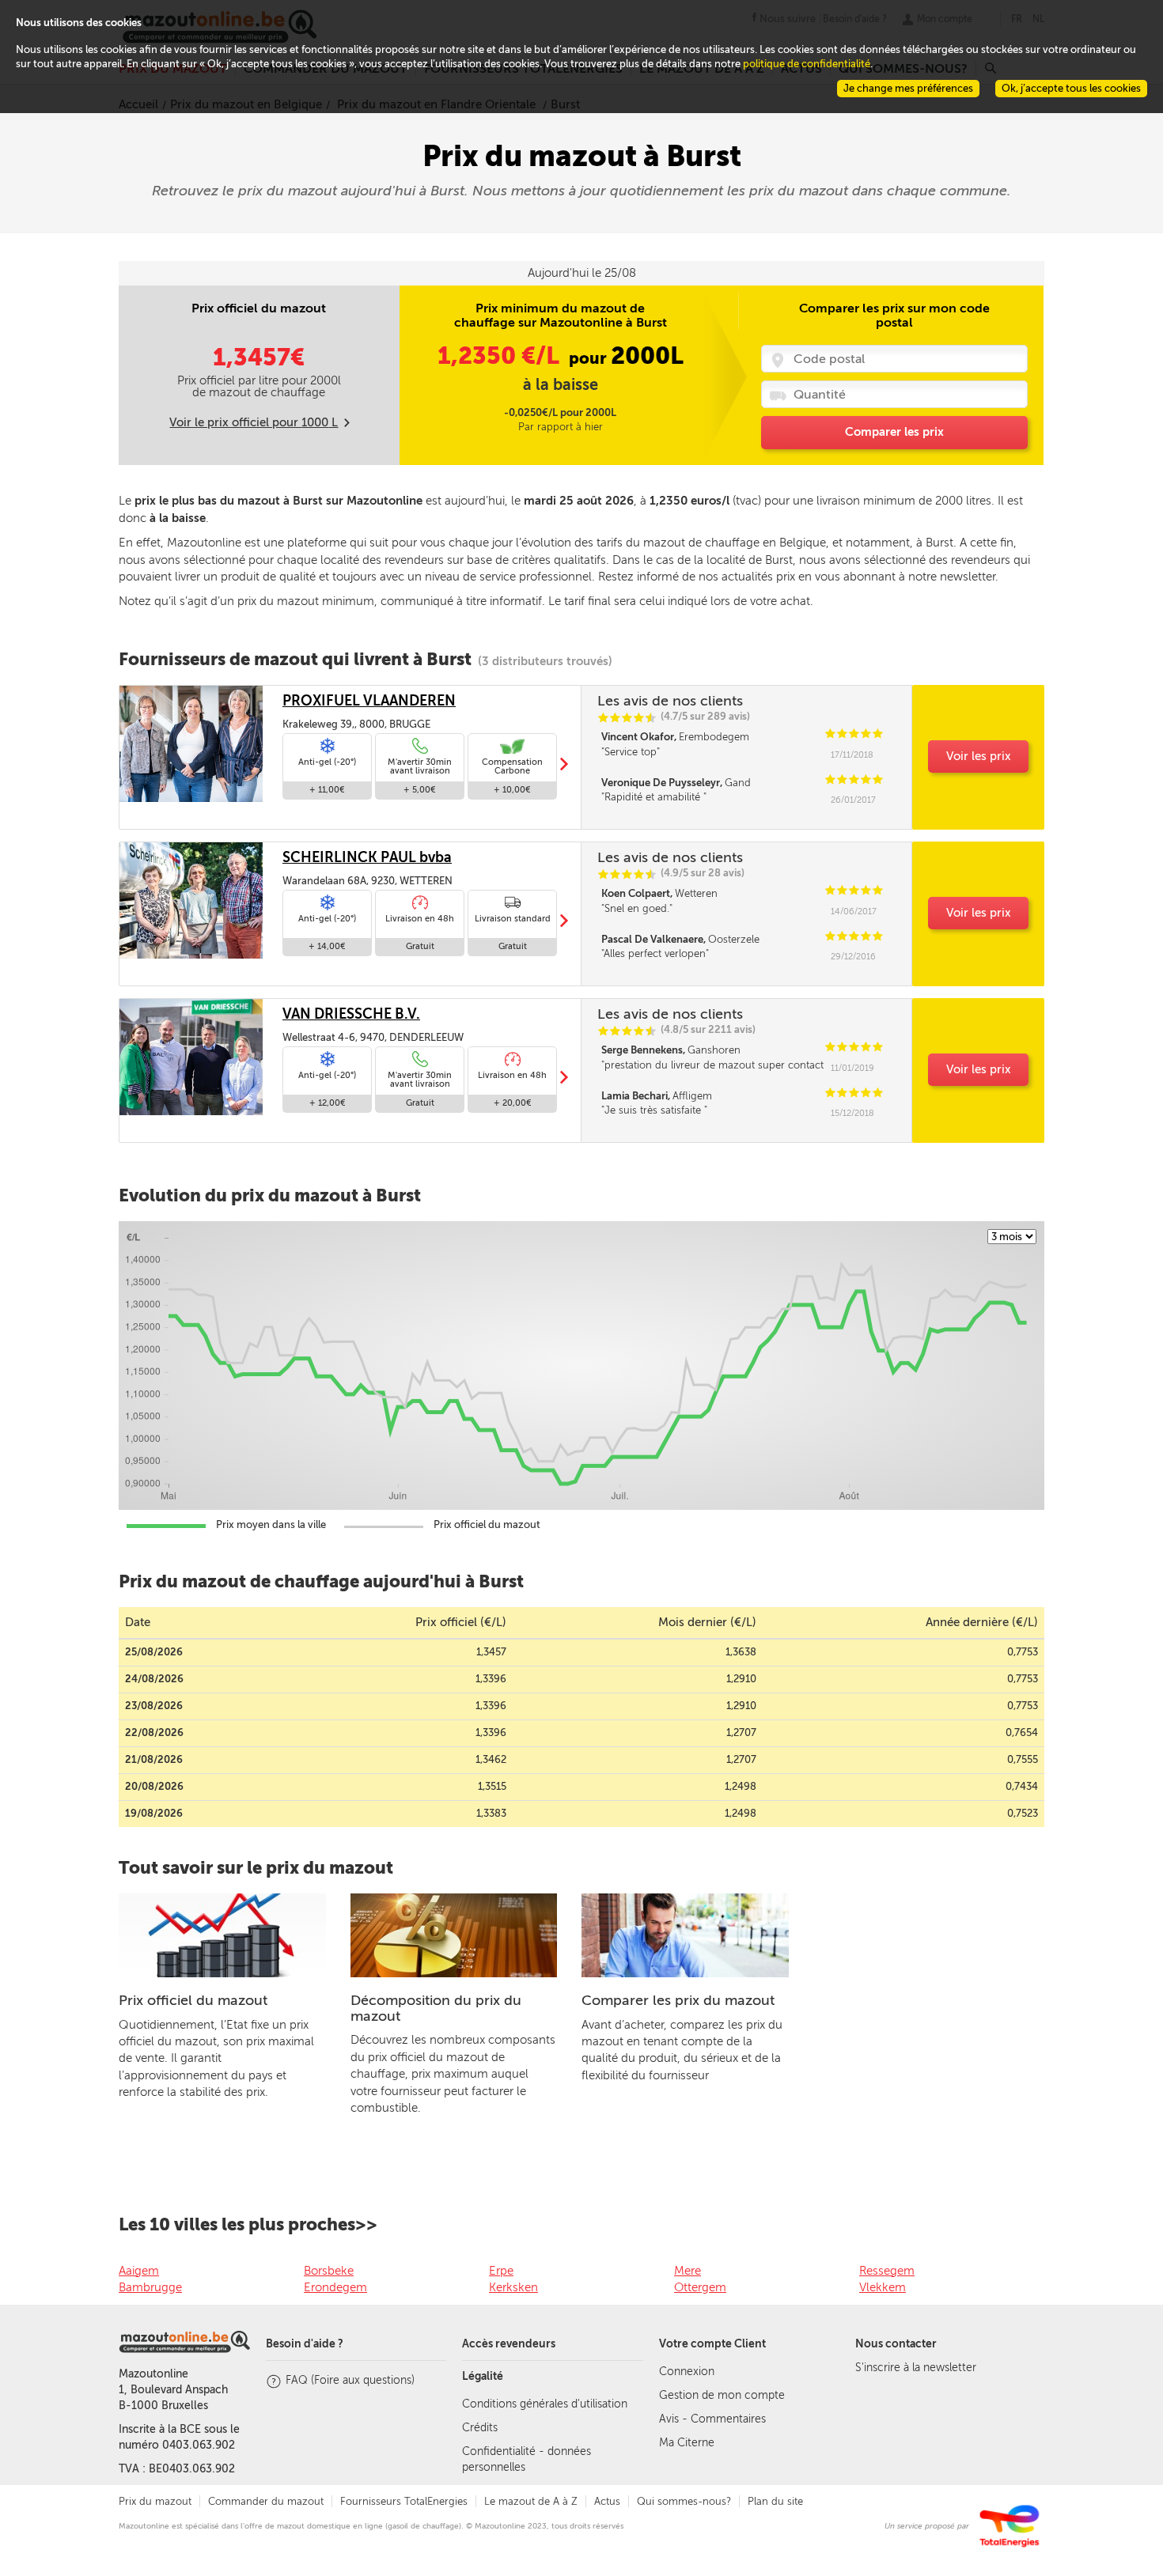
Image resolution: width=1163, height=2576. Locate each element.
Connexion (687, 2372)
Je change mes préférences (908, 88)
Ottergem (700, 2287)
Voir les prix (979, 756)
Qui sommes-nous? (684, 2501)
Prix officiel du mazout (193, 2000)
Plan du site (775, 2501)
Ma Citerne (687, 2443)
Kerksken (513, 2287)
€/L (501, 356)
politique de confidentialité (807, 64)
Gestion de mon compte (722, 2395)
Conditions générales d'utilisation (545, 2404)
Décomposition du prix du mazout (436, 2008)
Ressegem (887, 2271)
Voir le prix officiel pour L (254, 422)
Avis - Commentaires (712, 2419)
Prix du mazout (155, 2501)
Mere (688, 2271)
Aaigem (139, 2271)
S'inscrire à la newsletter (916, 2368)
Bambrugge (150, 2287)
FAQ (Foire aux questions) (350, 2380)
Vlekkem (883, 2287)
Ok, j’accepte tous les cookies (1071, 88)
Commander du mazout (266, 2501)
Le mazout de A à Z (531, 2501)
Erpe (501, 2271)
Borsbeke (329, 2271)
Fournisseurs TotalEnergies (404, 2501)
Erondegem (335, 2287)
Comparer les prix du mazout (678, 2000)
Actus (607, 2501)
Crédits (480, 2428)
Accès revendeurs (509, 2344)
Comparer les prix (894, 432)
